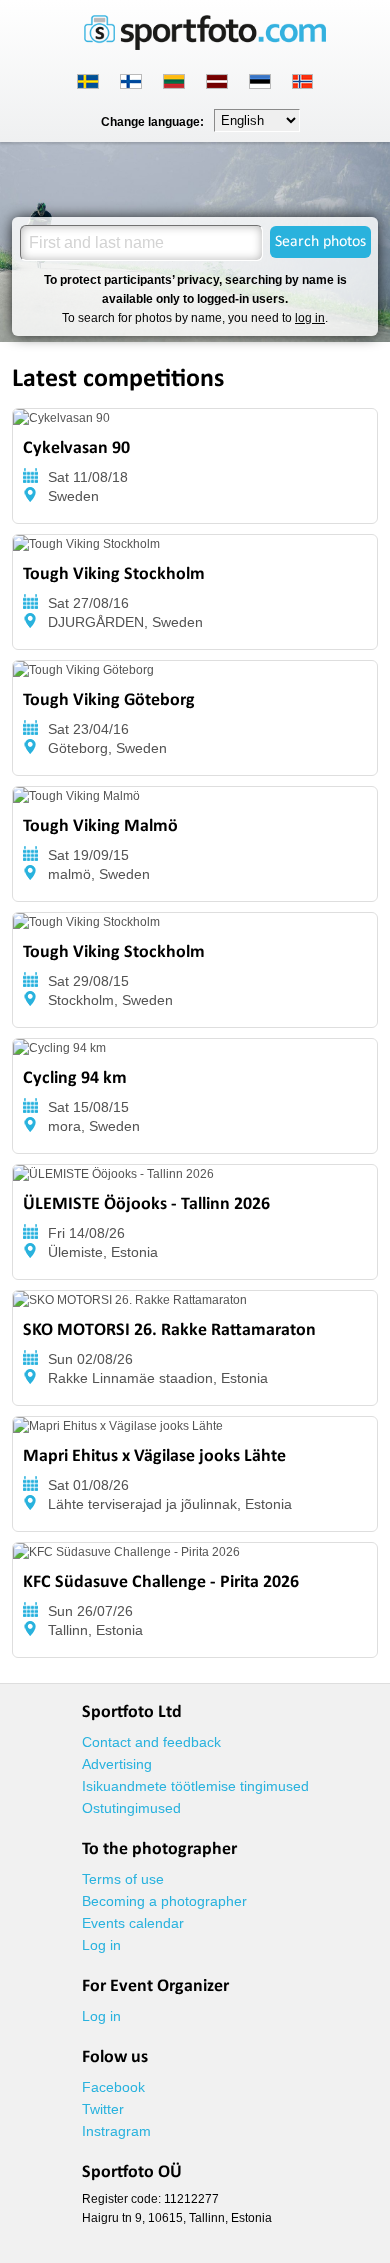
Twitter (103, 2109)
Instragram (116, 2131)
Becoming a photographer (164, 1901)
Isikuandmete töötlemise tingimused (195, 1786)
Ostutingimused (131, 1808)
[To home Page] (205, 46)
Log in (101, 1945)
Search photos (320, 242)
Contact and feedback (151, 1742)
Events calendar (133, 1923)
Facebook (113, 2087)
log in (310, 318)
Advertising (117, 1764)
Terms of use (123, 1879)
